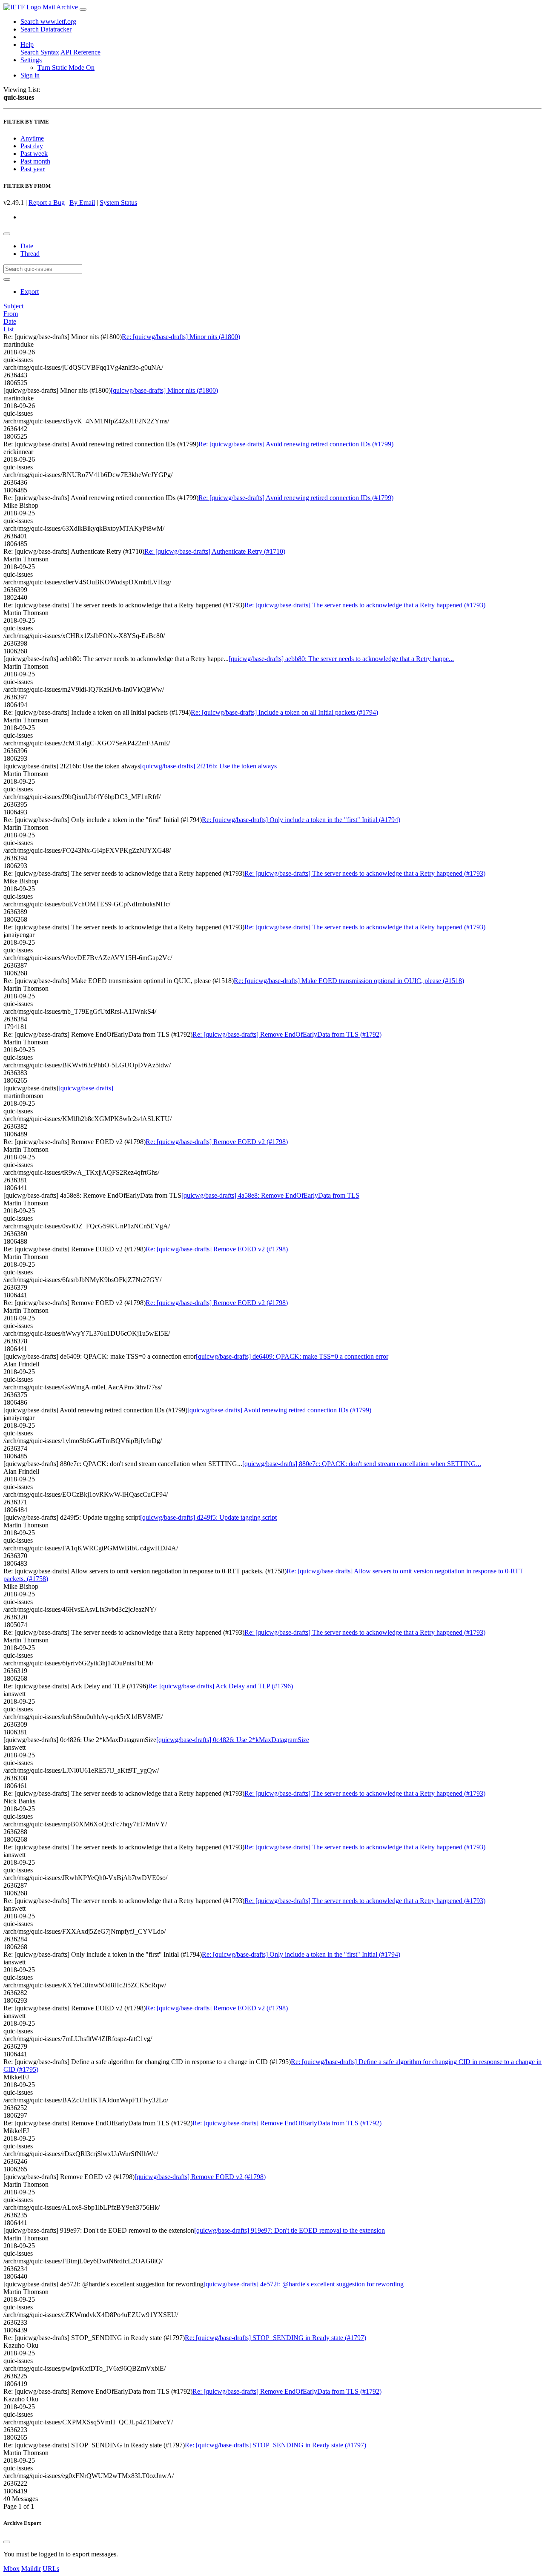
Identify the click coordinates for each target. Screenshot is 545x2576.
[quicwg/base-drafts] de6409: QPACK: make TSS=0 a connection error (292, 1356)
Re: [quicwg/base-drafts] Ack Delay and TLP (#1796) (221, 1686)
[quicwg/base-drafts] (86, 1088)
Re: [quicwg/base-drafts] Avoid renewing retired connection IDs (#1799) (296, 444)
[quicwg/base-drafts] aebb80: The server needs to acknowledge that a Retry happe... (341, 659)
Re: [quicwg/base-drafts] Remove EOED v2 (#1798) (217, 1142)
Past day (32, 146)
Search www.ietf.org (48, 22)
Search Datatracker (46, 29)
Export (30, 292)
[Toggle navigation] (83, 9)
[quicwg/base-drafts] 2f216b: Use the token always (208, 766)
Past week (34, 154)
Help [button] (27, 45)
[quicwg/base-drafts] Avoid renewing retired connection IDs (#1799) (279, 1410)
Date (27, 246)
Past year (33, 169)
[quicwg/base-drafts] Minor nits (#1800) (164, 390)
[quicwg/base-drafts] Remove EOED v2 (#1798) (200, 2177)
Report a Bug (47, 203)
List (9, 329)
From (11, 314)
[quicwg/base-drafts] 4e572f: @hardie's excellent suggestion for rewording (304, 2284)
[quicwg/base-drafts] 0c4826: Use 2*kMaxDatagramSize (233, 1740)
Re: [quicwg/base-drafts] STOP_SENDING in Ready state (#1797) (275, 2338)
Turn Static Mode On (66, 68)
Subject (13, 306)
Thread (30, 254)
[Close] (7, 2542)
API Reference (80, 52)
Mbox (11, 2569)
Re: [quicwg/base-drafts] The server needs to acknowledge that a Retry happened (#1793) (365, 605)
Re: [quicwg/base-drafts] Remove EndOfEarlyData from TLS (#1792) (287, 1034)
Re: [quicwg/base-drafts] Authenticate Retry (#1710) (215, 551)
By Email (82, 203)
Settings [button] (31, 60)
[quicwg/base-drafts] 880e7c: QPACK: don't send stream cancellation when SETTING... (362, 1464)
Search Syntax (40, 52)
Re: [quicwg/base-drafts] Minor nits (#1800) (181, 337)
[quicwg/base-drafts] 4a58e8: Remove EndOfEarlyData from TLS (270, 1195)
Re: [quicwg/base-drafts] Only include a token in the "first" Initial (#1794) (301, 820)
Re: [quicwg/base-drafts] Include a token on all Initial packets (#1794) (284, 712)
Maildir (31, 2569)
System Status (118, 203)
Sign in (30, 75)
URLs (51, 2569)
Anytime (32, 138)
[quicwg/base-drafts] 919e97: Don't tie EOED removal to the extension (290, 2230)
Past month (35, 161)
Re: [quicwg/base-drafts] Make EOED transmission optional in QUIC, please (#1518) (349, 981)
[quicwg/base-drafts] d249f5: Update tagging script (208, 1517)
